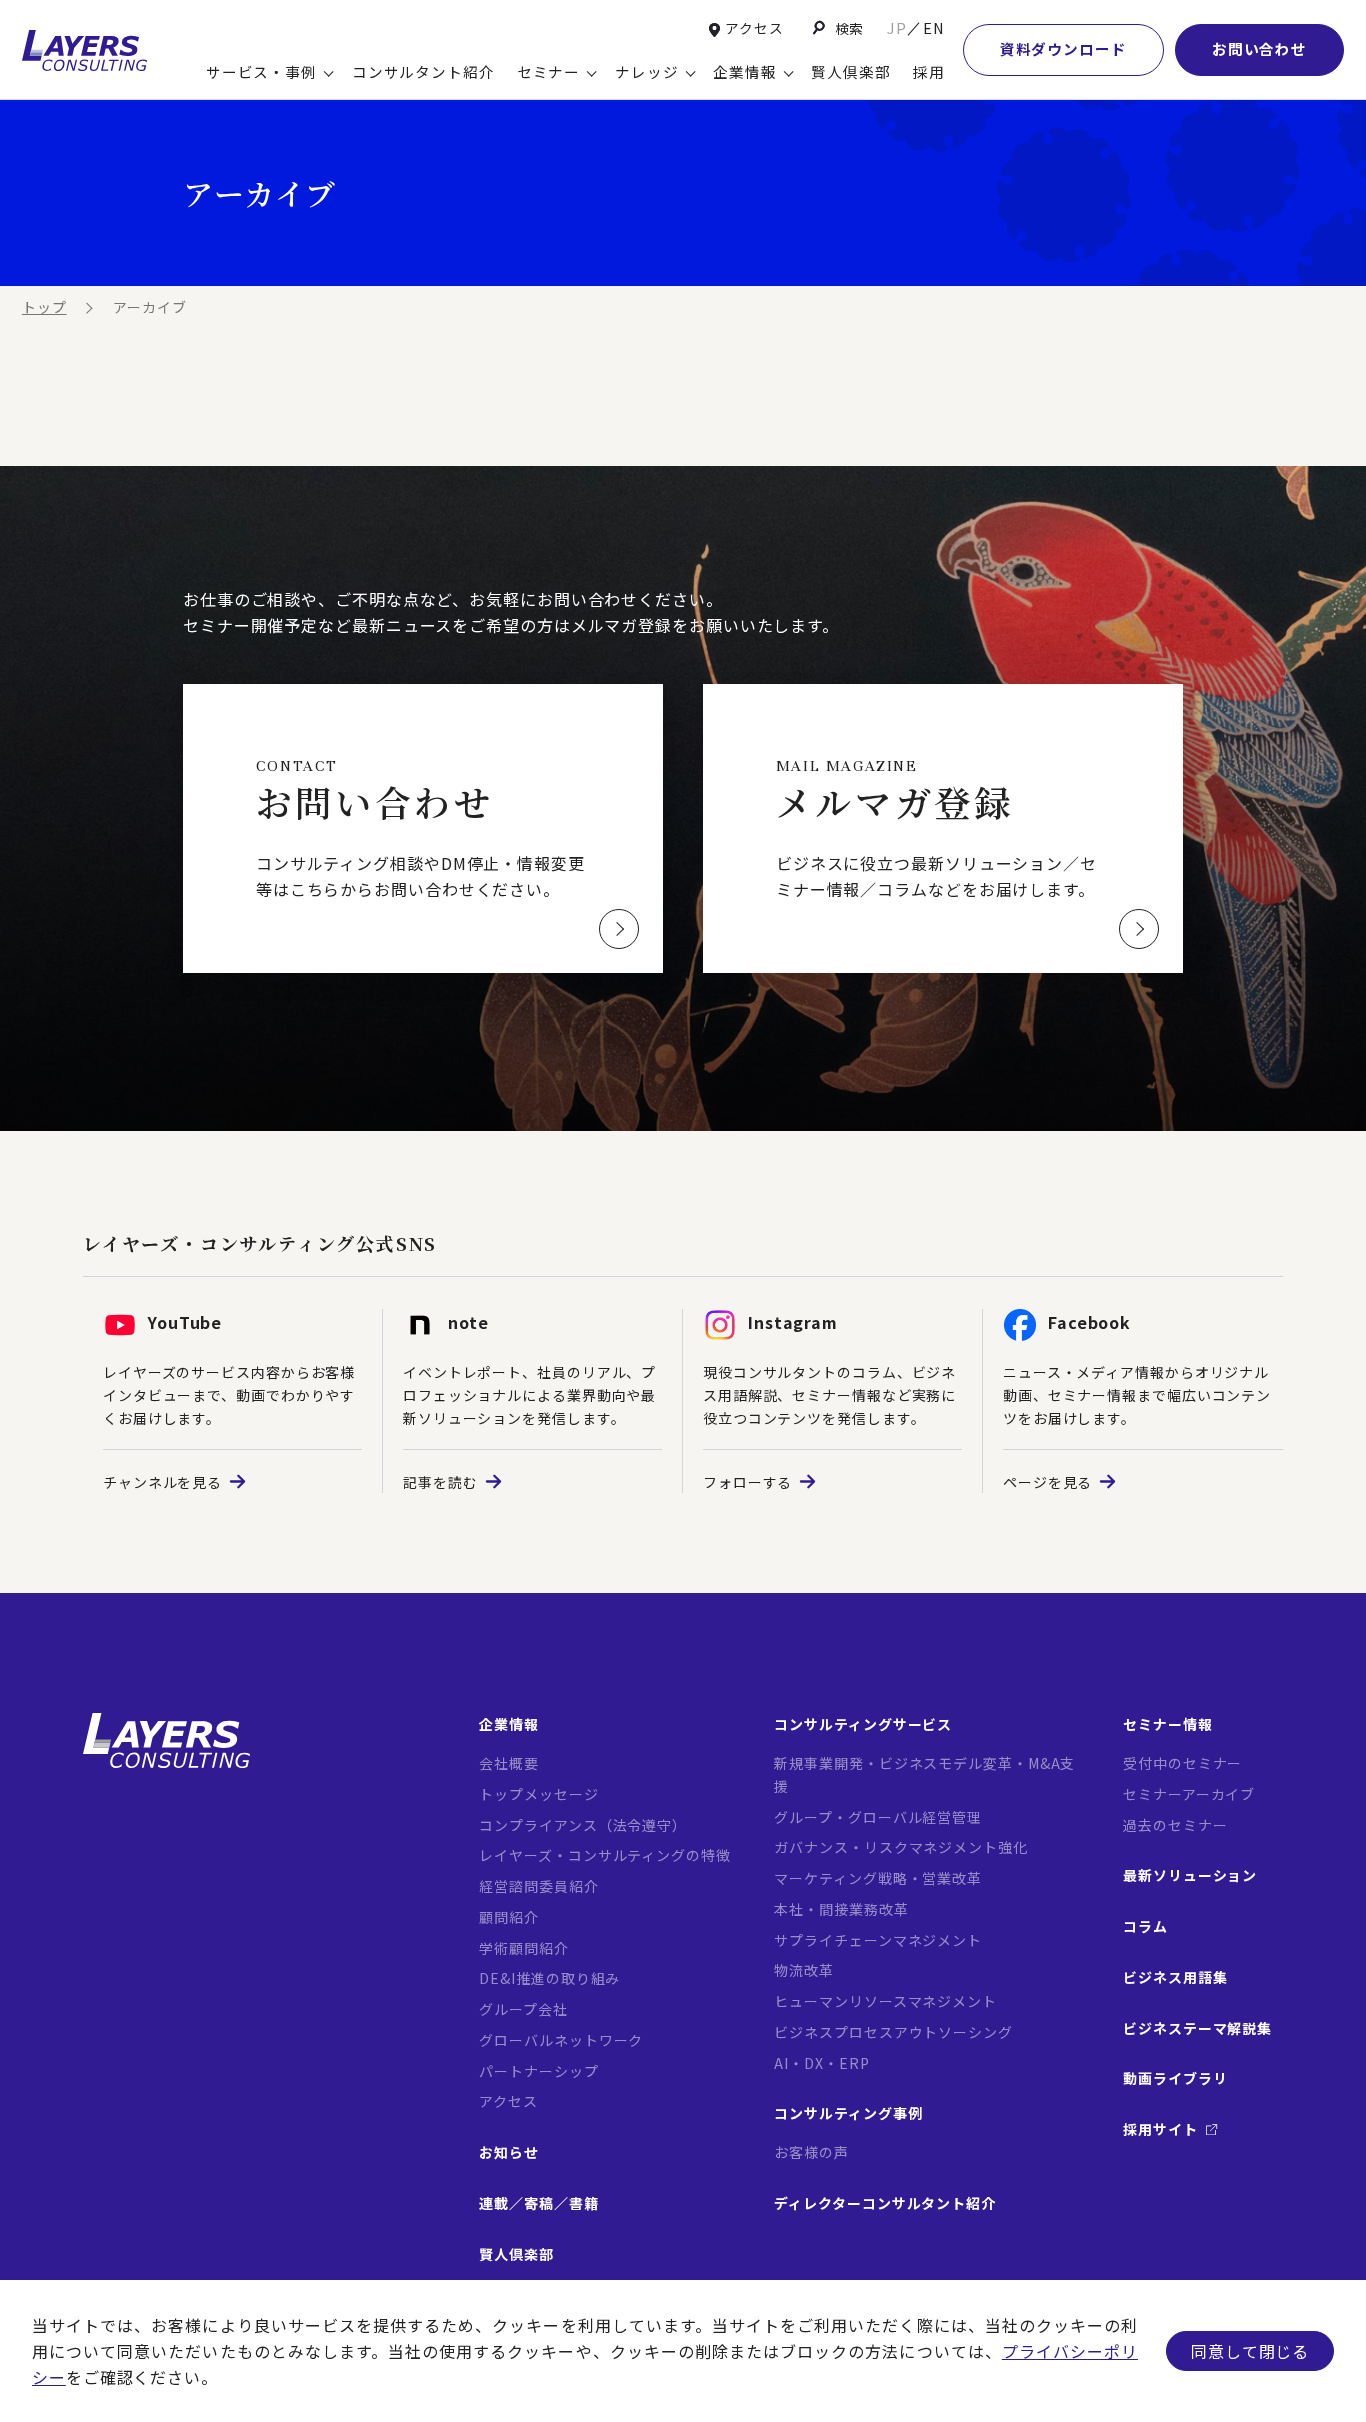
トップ (44, 307)
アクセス (754, 28)
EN (934, 27)
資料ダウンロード (1063, 48)
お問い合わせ (1259, 48)
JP (897, 27)
